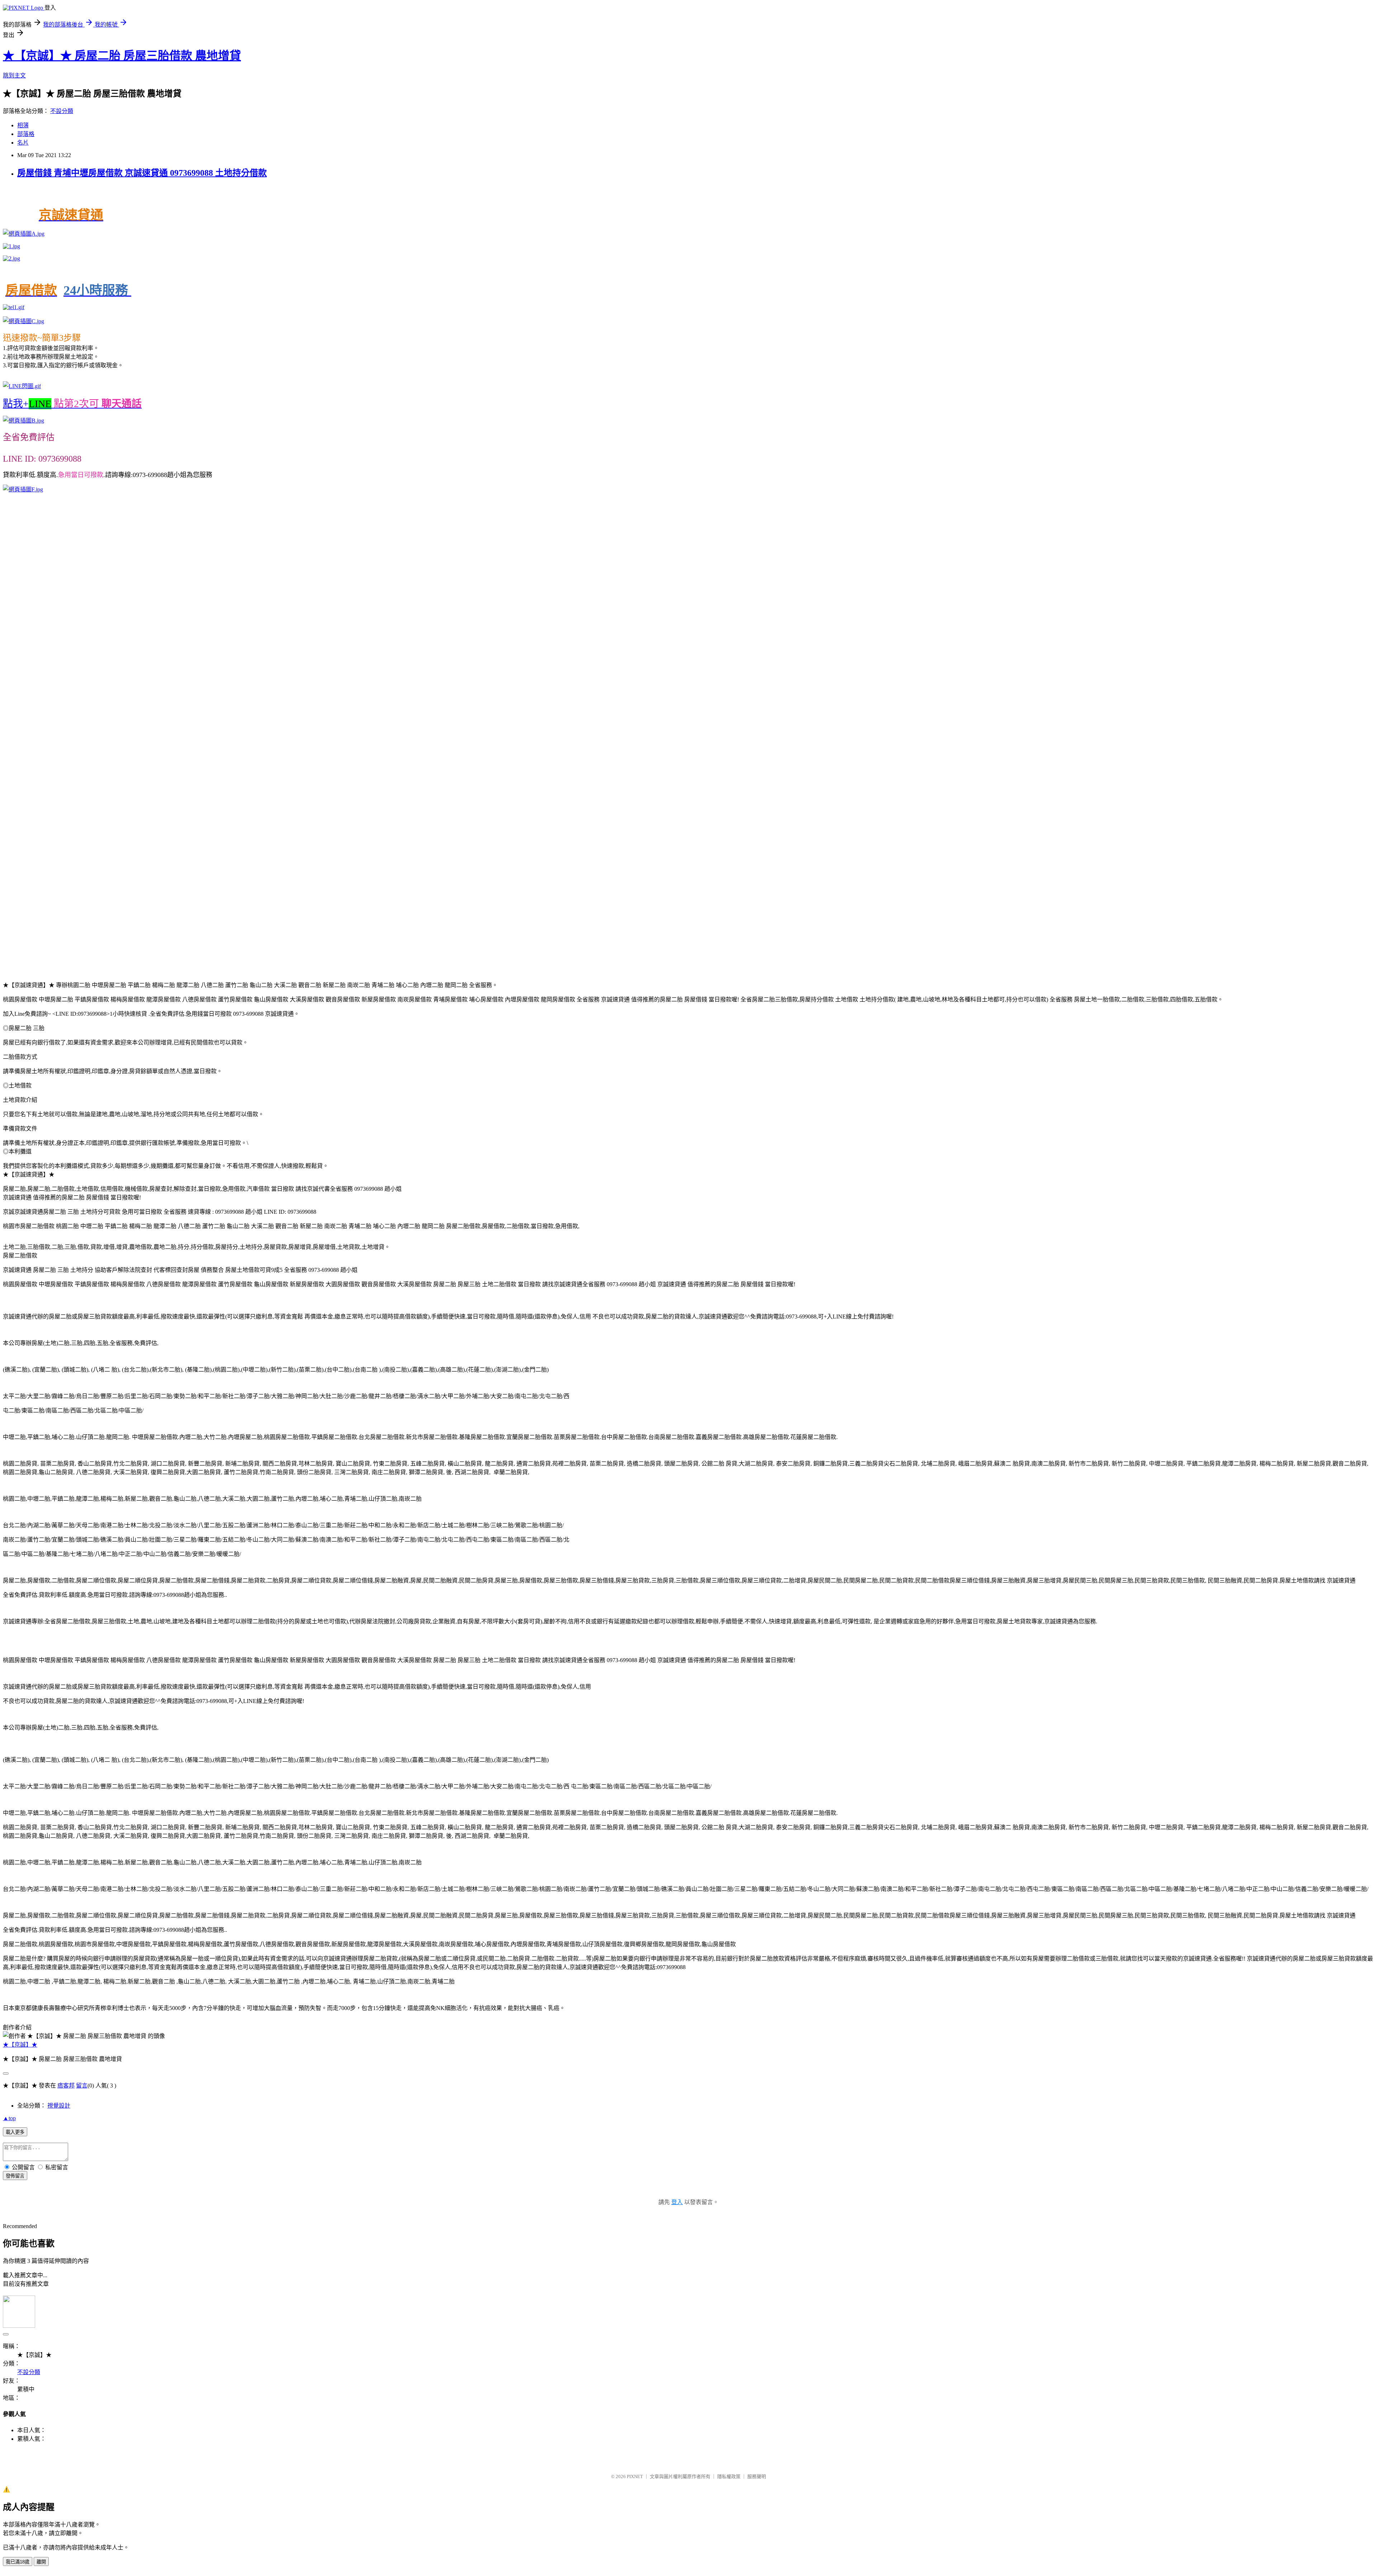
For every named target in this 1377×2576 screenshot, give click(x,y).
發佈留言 (15, 2176)
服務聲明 (757, 2476)
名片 (23, 143)
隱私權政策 (729, 2476)
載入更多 (15, 2132)
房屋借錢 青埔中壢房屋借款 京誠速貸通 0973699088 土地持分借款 (142, 173)
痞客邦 (66, 2086)
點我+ (72, 404)
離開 (41, 2562)
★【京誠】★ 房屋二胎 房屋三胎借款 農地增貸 (122, 56)
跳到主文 (14, 76)
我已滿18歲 (18, 2562)
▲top (9, 2118)
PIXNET (635, 2476)
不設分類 (62, 111)
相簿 (23, 125)
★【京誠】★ (20, 2045)
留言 (82, 2086)
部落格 (26, 134)
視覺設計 (59, 2106)
